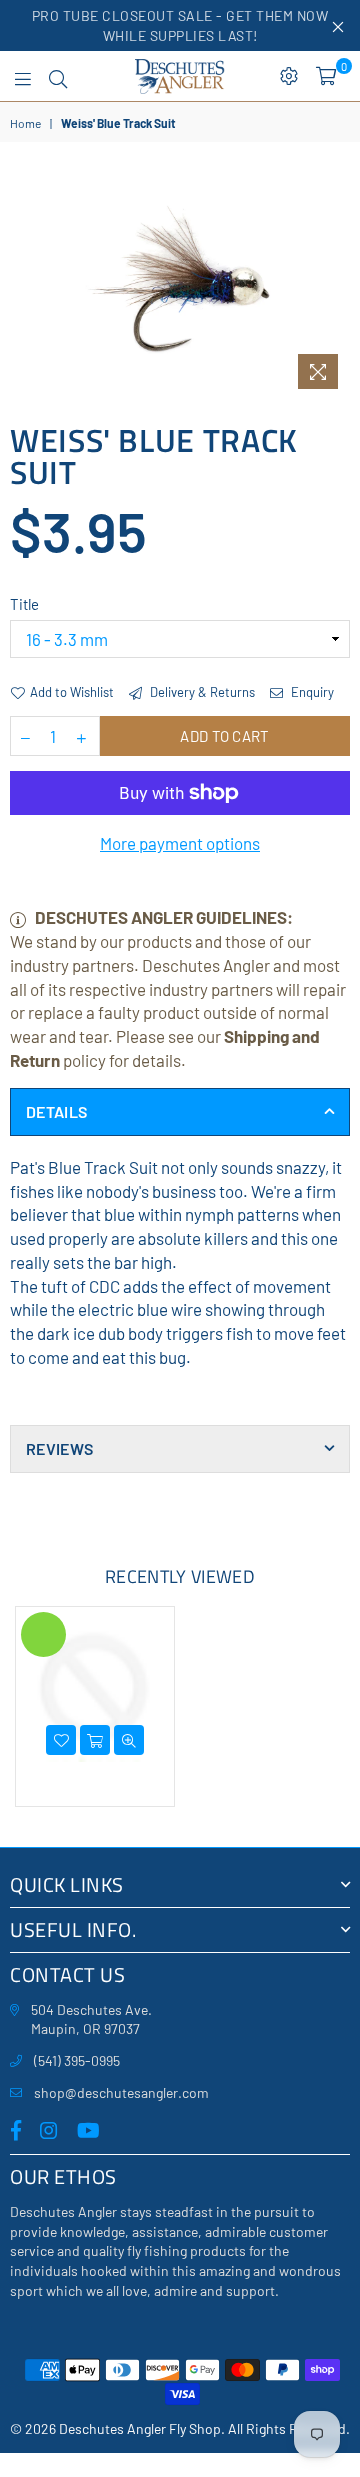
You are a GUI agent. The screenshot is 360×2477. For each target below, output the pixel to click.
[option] (180, 285)
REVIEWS (59, 1448)
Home (25, 123)
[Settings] (289, 76)
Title (24, 604)
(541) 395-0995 (77, 2060)
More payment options (180, 843)
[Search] (58, 76)
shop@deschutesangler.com (121, 2092)
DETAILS (56, 1111)
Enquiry (311, 692)
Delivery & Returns (201, 692)
